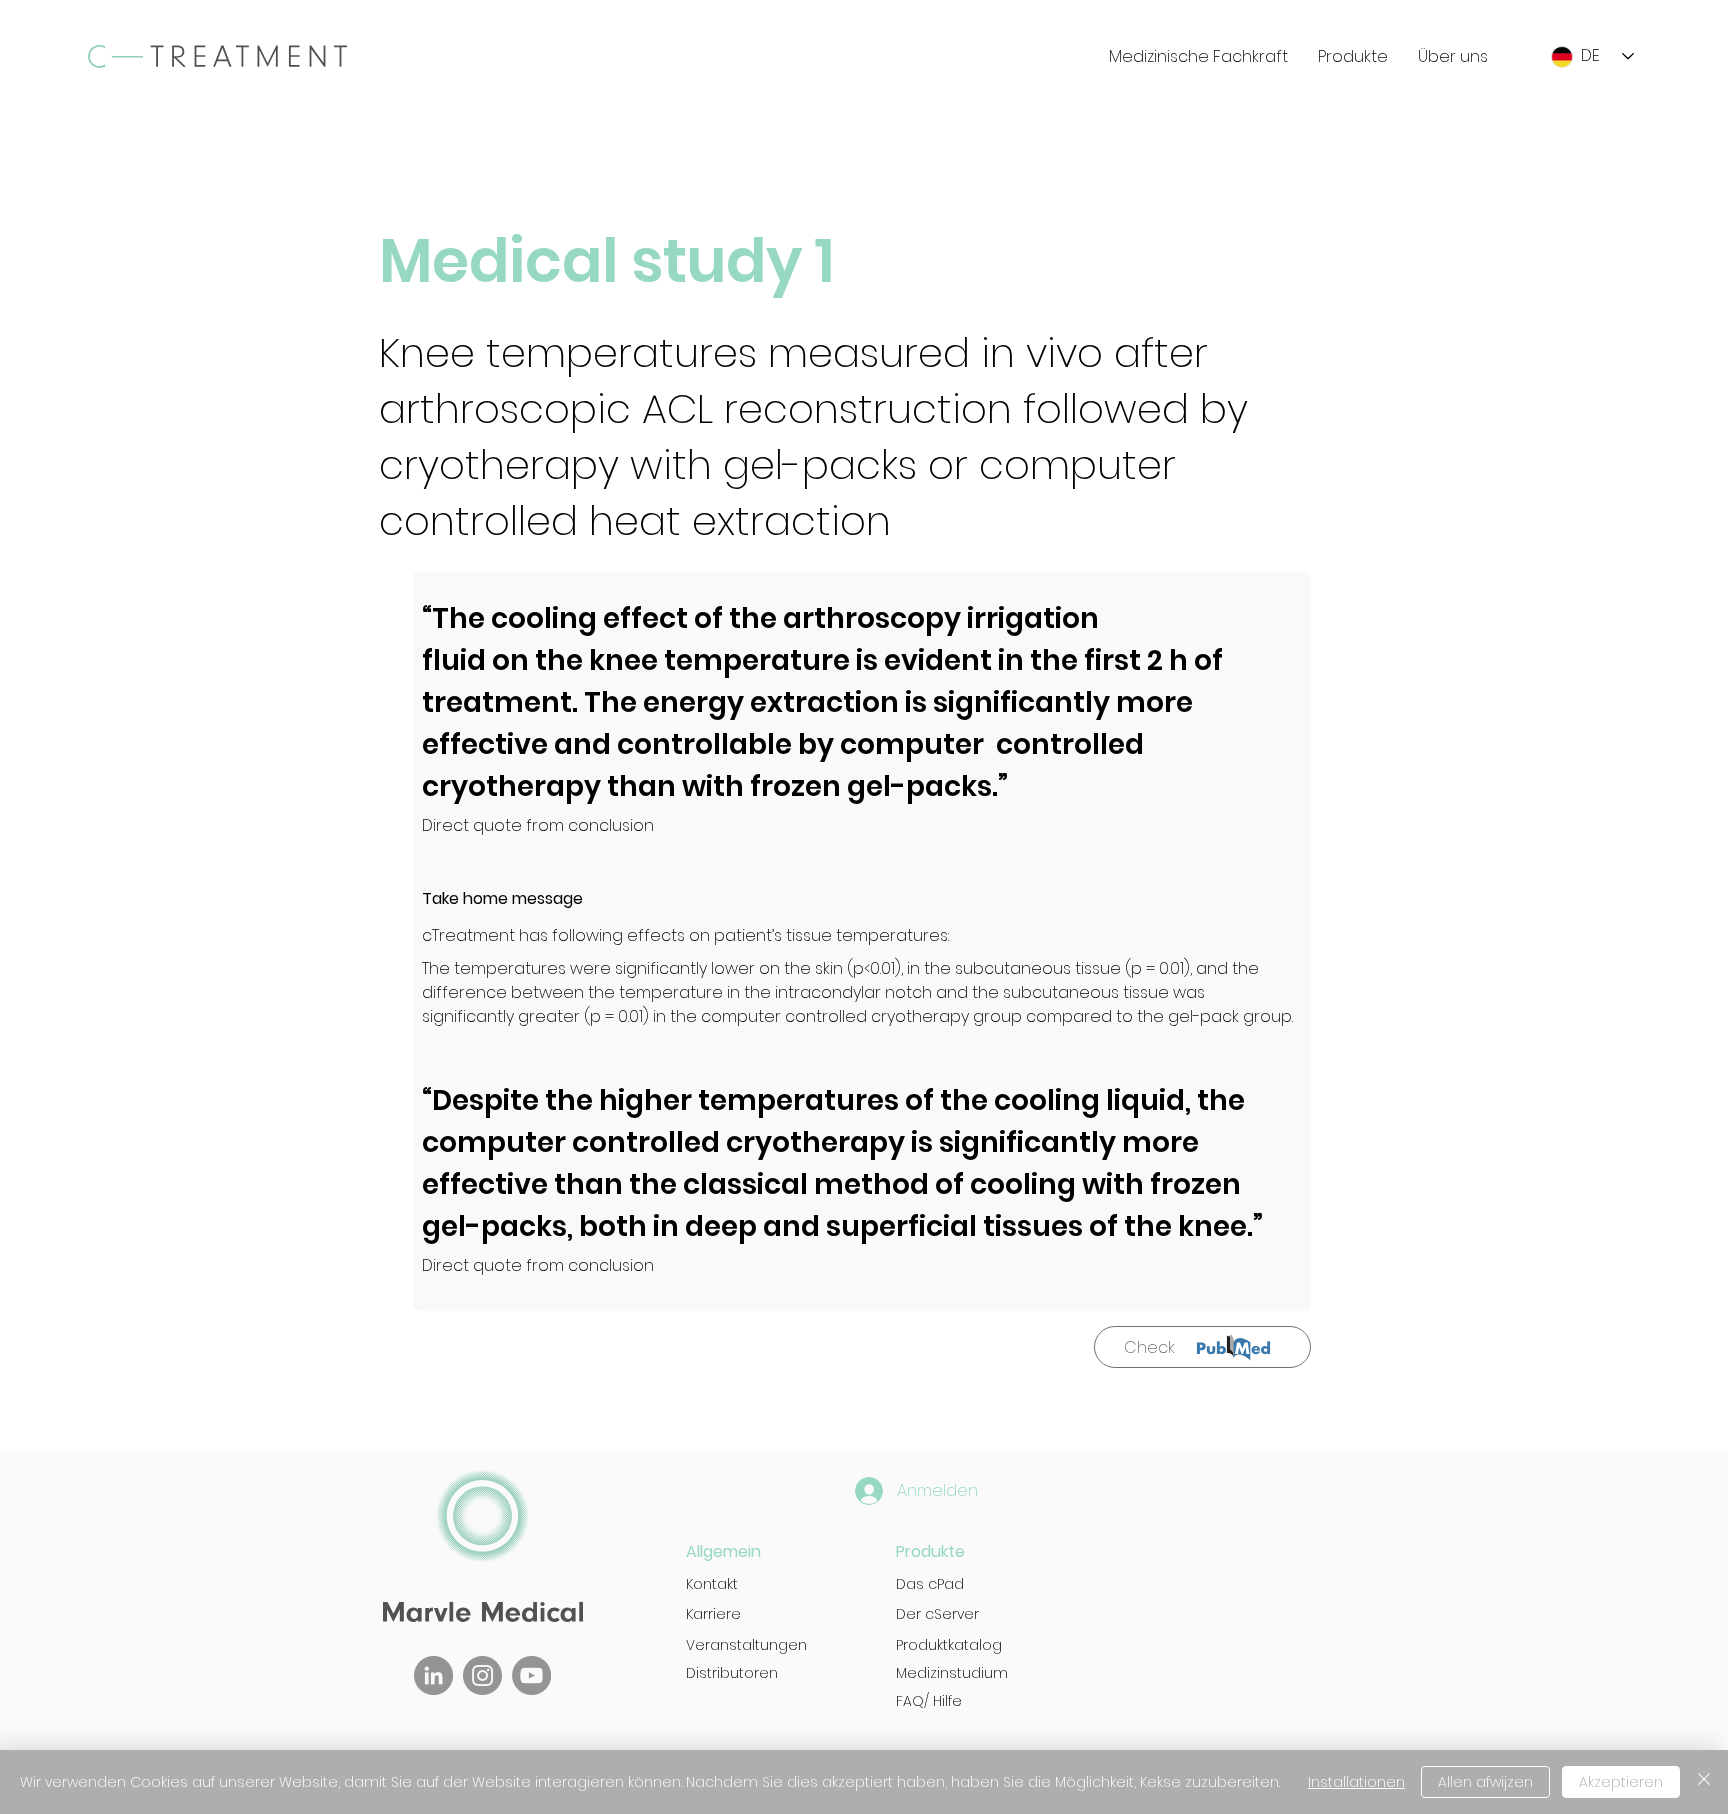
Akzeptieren (1621, 1782)
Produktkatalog (949, 1645)
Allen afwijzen (1485, 1782)
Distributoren (732, 1673)
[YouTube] (531, 1675)
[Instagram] (482, 1675)
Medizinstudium (952, 1673)
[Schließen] (1704, 1782)
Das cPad (930, 1584)
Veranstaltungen (746, 1645)
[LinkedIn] (433, 1675)
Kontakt (712, 1584)
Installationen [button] (1356, 1782)
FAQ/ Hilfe (929, 1701)
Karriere (713, 1614)
